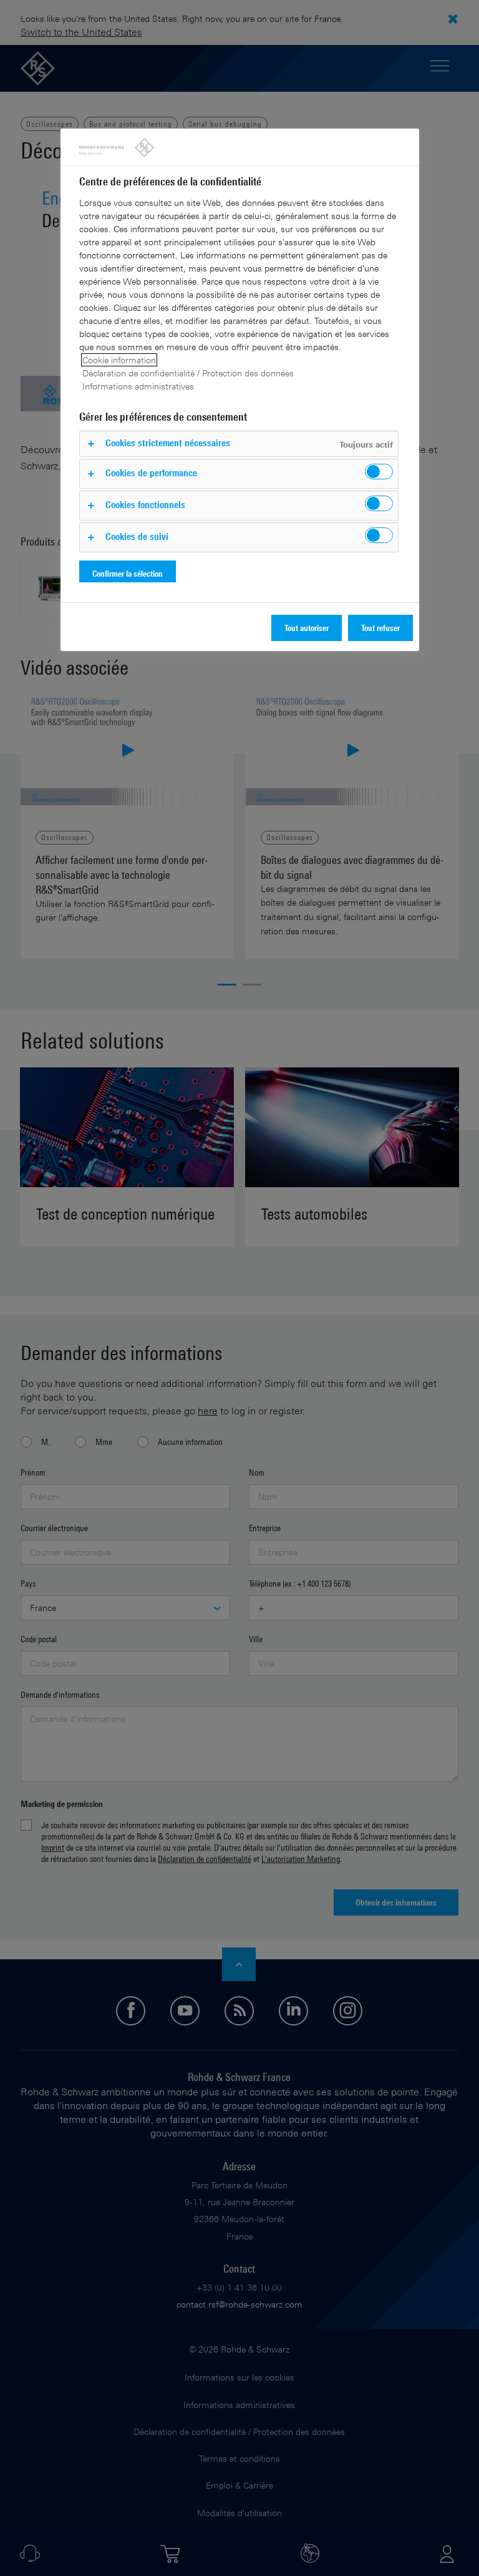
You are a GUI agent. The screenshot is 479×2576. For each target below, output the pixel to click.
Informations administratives (138, 386)
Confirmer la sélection (128, 573)
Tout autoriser (307, 628)
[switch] (379, 472)
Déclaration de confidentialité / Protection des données (188, 373)
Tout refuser (380, 628)
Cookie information (119, 360)
